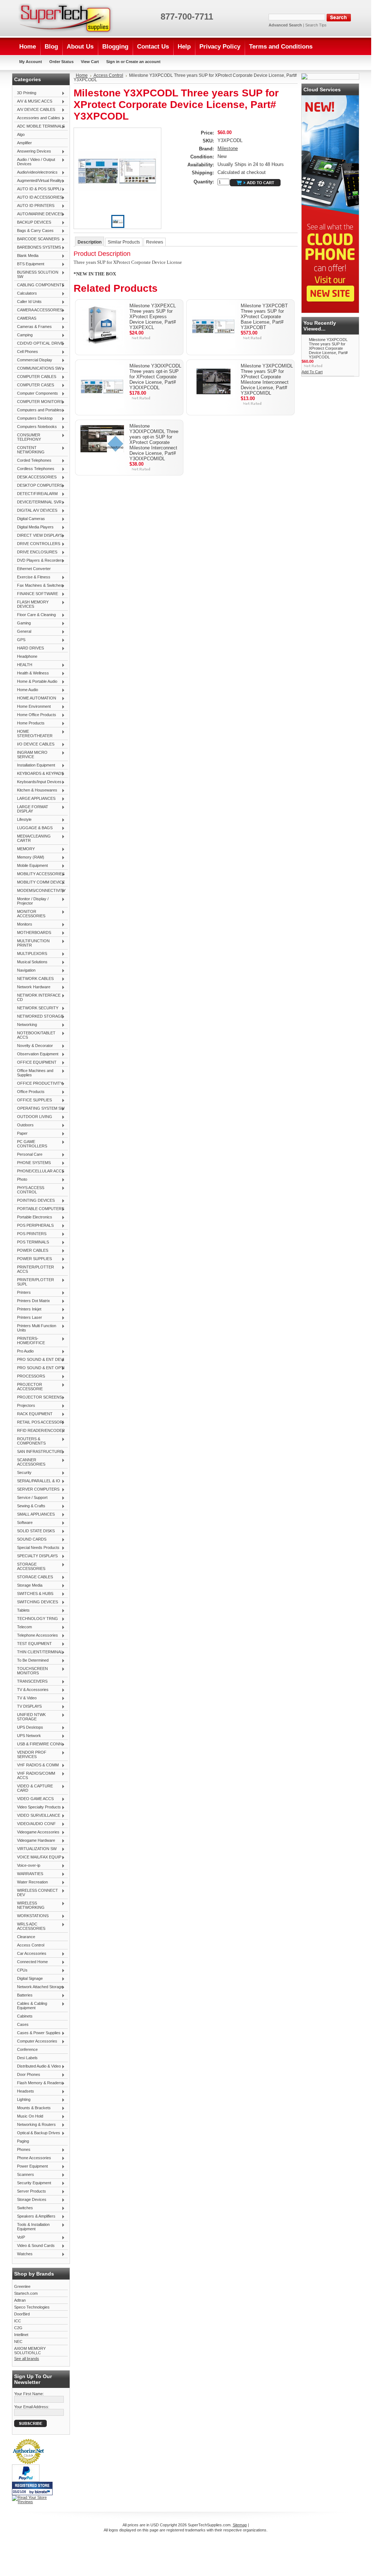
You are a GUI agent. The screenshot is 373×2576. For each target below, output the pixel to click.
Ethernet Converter (34, 569)
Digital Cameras (30, 519)
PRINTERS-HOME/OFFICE (30, 1341)
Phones (22, 2150)
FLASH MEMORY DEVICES (31, 604)
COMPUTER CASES (34, 385)
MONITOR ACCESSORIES (30, 914)
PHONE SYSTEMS (32, 1163)
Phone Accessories (33, 2158)
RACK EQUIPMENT (33, 1414)
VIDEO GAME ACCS (34, 1799)
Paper (21, 1134)
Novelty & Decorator (34, 1046)
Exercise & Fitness (32, 577)
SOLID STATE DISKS (34, 1531)
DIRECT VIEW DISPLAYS (38, 536)
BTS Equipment (29, 264)
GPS (20, 640)
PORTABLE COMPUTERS (39, 1209)
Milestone (228, 148)
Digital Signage (28, 1979)
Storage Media (28, 1586)
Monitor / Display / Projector (31, 901)
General (23, 632)
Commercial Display (33, 360)
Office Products (29, 1092)
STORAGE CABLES (34, 1577)
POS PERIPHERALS (34, 1226)
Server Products (30, 2191)
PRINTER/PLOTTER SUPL (34, 1282)
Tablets (22, 1611)
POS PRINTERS (30, 1234)
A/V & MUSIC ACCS (33, 101)
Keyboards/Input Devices (38, 782)
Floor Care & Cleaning (35, 615)
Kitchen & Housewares (36, 790)
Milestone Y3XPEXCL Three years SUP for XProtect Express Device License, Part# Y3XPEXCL (153, 317)
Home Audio (26, 690)
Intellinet (21, 2335)
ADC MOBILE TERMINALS (40, 126)
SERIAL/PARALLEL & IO (37, 1481)
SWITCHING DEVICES (36, 1602)
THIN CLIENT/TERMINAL (38, 1652)
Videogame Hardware (35, 1841)
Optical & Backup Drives (37, 2133)
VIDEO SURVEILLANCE (37, 1816)
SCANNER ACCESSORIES (30, 1462)
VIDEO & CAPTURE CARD (34, 1788)
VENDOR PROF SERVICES (30, 1754)
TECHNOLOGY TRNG (36, 1619)
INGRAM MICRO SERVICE (31, 755)
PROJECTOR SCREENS (38, 1397)
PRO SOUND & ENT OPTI (39, 1368)
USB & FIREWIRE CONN (38, 1744)
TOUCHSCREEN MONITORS (31, 1671)
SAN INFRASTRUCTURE (38, 1452)
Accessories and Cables (37, 118)
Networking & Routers (35, 2125)
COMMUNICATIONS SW (38, 369)
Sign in (113, 62)
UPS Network (28, 1736)
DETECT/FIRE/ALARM (36, 494)
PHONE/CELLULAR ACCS (39, 1171)
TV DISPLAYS (28, 1707)
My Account (31, 62)
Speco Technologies (32, 2307)
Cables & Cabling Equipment (31, 2006)
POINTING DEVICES (34, 1201)
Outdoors (24, 1125)
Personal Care (28, 1155)
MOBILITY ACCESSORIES (39, 874)
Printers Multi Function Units (35, 1328)
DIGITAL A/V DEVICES (36, 511)
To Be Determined (31, 1661)
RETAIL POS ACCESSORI (39, 1422)
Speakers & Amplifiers (35, 2216)
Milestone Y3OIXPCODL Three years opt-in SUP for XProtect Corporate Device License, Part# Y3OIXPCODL (155, 377)
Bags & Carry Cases (34, 231)
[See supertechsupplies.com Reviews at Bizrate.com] (32, 2488)
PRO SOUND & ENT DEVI (39, 1360)
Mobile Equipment (31, 866)
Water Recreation (31, 1882)
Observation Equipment (36, 1054)
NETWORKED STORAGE (39, 1017)
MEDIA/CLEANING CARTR (32, 838)
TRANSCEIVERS (31, 1682)
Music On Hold (29, 2116)
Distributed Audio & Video (38, 2066)
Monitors (23, 925)
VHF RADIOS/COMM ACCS (35, 1775)
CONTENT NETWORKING (29, 450)
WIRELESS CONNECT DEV (36, 1892)
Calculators (26, 294)
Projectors (25, 1406)
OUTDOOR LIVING (33, 1117)
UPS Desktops (29, 1728)
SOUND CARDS (30, 1540)
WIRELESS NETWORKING (29, 1905)
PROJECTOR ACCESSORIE (28, 1387)
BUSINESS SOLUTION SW (36, 274)
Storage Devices (30, 2200)
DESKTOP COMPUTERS (38, 486)
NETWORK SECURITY (36, 1008)
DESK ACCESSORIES (35, 477)
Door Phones (27, 2075)
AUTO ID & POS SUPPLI (38, 189)
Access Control (31, 1945)
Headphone (27, 656)
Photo (21, 1180)
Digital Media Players (34, 527)
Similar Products (124, 242)
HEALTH (23, 665)
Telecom (23, 1627)
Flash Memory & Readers (38, 2083)
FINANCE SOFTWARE (36, 594)
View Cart (90, 62)
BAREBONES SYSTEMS (38, 248)
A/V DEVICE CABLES (35, 110)
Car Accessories (30, 1954)
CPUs (21, 1970)
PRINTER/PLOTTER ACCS (34, 1269)
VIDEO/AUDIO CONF (35, 1824)
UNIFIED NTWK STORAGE (30, 1717)
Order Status (61, 62)
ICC (18, 2321)
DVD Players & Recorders (39, 561)
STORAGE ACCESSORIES (30, 1566)
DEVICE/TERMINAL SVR (38, 502)
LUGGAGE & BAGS (33, 828)
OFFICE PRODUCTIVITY (38, 1084)
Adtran (20, 2300)
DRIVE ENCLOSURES (36, 552)
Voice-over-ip (27, 1866)
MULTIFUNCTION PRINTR (32, 943)
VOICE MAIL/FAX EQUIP (38, 1857)
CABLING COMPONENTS (39, 285)
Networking (26, 1025)
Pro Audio (24, 1351)
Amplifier (24, 143)
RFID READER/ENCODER (40, 1431)
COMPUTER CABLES (35, 377)
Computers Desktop (33, 419)
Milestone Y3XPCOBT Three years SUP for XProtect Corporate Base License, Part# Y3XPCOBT (264, 317)
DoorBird (22, 2314)
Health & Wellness (32, 673)
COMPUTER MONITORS (38, 402)
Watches (23, 2254)
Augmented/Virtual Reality (38, 181)
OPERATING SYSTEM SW (39, 1109)
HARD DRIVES (29, 648)
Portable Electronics (33, 1217)
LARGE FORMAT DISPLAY (31, 809)
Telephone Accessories (36, 1636)
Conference (27, 2049)
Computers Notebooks (36, 427)
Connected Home (31, 1962)
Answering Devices (33, 151)
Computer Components (36, 394)
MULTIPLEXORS (31, 954)
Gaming (22, 623)
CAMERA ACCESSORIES (38, 310)
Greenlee (22, 2286)
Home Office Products (35, 715)
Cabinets (25, 2016)
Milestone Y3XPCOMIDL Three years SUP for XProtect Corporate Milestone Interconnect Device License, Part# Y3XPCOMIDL (267, 379)
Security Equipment (33, 2183)
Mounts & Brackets (32, 2108)
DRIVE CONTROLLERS (37, 544)
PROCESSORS (30, 1376)
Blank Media (26, 256)
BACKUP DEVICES (33, 223)
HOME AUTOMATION (35, 698)
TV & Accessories (31, 1690)
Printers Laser (28, 1318)
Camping (23, 335)
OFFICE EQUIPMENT (35, 1063)
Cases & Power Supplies (37, 2033)
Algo (21, 134)
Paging (23, 2141)
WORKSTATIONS (31, 1916)
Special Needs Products (37, 1548)
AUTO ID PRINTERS (34, 206)
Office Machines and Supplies (34, 1073)
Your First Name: (29, 2394)
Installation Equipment (35, 765)
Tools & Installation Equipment (32, 2227)
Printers (22, 1293)
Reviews (155, 242)
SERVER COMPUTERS (37, 1489)
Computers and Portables (38, 410)
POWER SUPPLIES (33, 1259)
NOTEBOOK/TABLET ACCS (35, 1035)
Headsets (24, 2091)
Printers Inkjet (28, 1309)
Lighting (22, 2100)
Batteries (23, 1995)
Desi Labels (27, 2058)
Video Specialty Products (38, 1807)
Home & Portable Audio (36, 682)
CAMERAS (25, 319)
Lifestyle (23, 820)
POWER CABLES (31, 1251)
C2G (18, 2328)
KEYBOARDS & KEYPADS (39, 774)
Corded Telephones (33, 461)
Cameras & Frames (33, 327)
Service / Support (31, 1498)
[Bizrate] (43, 2492)
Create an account (143, 62)
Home (82, 75)
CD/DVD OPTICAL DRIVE (39, 344)
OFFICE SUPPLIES (33, 1100)
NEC (18, 2342)
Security (23, 1473)
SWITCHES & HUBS (34, 1594)
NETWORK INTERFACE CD (37, 997)
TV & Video (25, 1698)
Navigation (25, 971)
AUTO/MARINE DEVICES (38, 214)
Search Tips (316, 25)
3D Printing (25, 93)
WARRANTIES (29, 1874)
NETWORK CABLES (34, 979)
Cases (23, 2024)
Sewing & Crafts (30, 1506)
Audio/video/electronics (36, 173)
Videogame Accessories (37, 1832)
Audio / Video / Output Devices (35, 162)
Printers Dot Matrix (32, 1301)
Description (90, 242)
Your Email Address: (32, 2407)
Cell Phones (26, 352)
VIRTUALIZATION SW (35, 1849)
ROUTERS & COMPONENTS (30, 1441)
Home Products (29, 723)
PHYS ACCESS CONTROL (29, 1190)
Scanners (24, 2175)
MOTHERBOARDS (33, 933)
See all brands (27, 2359)
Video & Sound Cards (34, 2246)
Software (23, 1523)
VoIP (20, 2238)
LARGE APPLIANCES (35, 799)
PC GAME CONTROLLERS (31, 1144)
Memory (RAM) (29, 857)
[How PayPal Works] (26, 2480)
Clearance (26, 1937)
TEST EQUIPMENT (33, 1644)
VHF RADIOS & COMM (36, 1765)
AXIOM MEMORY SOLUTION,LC (30, 2351)
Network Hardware (32, 987)
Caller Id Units (28, 302)
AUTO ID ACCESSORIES (38, 198)
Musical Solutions (31, 962)
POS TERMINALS (32, 1242)
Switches (24, 2208)
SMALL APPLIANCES (34, 1515)
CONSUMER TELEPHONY (28, 437)
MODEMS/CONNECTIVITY (40, 891)
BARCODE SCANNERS (37, 239)
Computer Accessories (36, 2041)
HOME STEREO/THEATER (33, 734)
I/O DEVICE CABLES (34, 744)
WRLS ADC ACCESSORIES (30, 1926)
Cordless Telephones (34, 469)
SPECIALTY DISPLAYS (36, 1556)
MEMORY (24, 849)
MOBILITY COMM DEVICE (40, 882)
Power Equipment (31, 2166)
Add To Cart (312, 372)
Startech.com (26, 2293)
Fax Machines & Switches (38, 586)
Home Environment (32, 707)
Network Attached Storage (39, 1987)
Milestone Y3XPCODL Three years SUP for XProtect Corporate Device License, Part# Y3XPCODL (328, 348)
